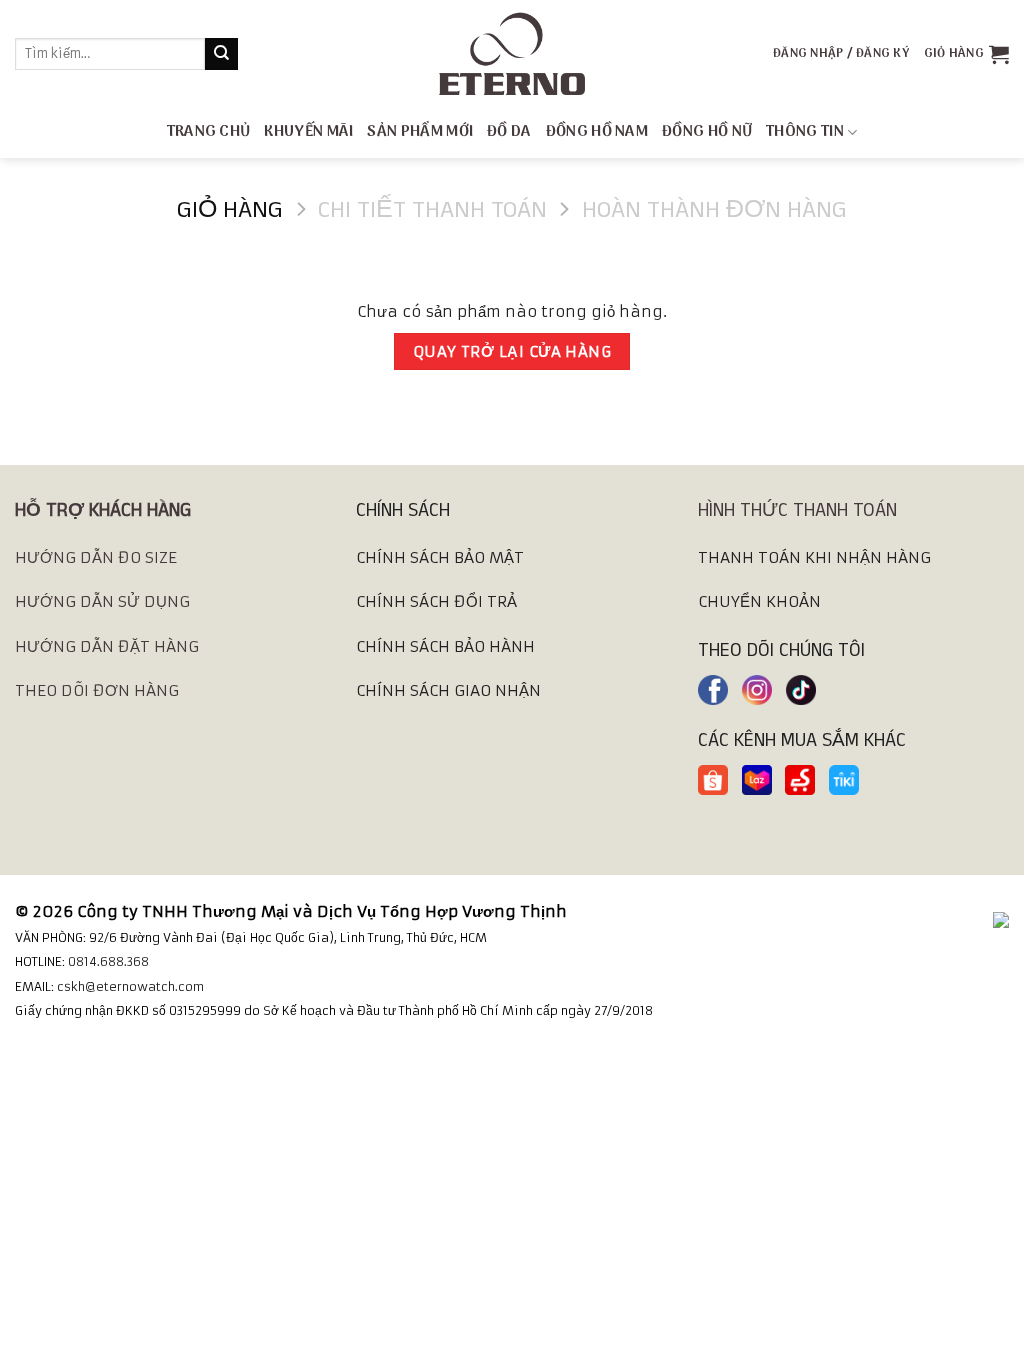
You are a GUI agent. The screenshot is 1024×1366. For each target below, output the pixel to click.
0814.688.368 (108, 961)
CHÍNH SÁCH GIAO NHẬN (448, 690)
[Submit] (221, 54)
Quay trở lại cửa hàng (512, 351)
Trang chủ (209, 132)
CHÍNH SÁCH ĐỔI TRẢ (436, 601)
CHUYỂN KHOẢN (759, 601)
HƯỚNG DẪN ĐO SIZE (96, 557)
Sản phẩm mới (420, 132)
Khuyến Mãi (308, 132)
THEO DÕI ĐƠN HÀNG (97, 690)
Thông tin (805, 132)
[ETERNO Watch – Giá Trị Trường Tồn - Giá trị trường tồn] (512, 54)
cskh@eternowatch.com (130, 986)
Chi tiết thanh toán (432, 209)
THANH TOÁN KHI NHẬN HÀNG (814, 557)
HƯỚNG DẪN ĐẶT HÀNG (107, 646)
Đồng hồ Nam (597, 132)
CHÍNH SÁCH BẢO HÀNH (445, 646)
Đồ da (509, 132)
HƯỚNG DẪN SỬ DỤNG (102, 601)
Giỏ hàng (230, 209)
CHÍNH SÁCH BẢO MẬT (440, 557)
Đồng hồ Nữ (707, 132)
